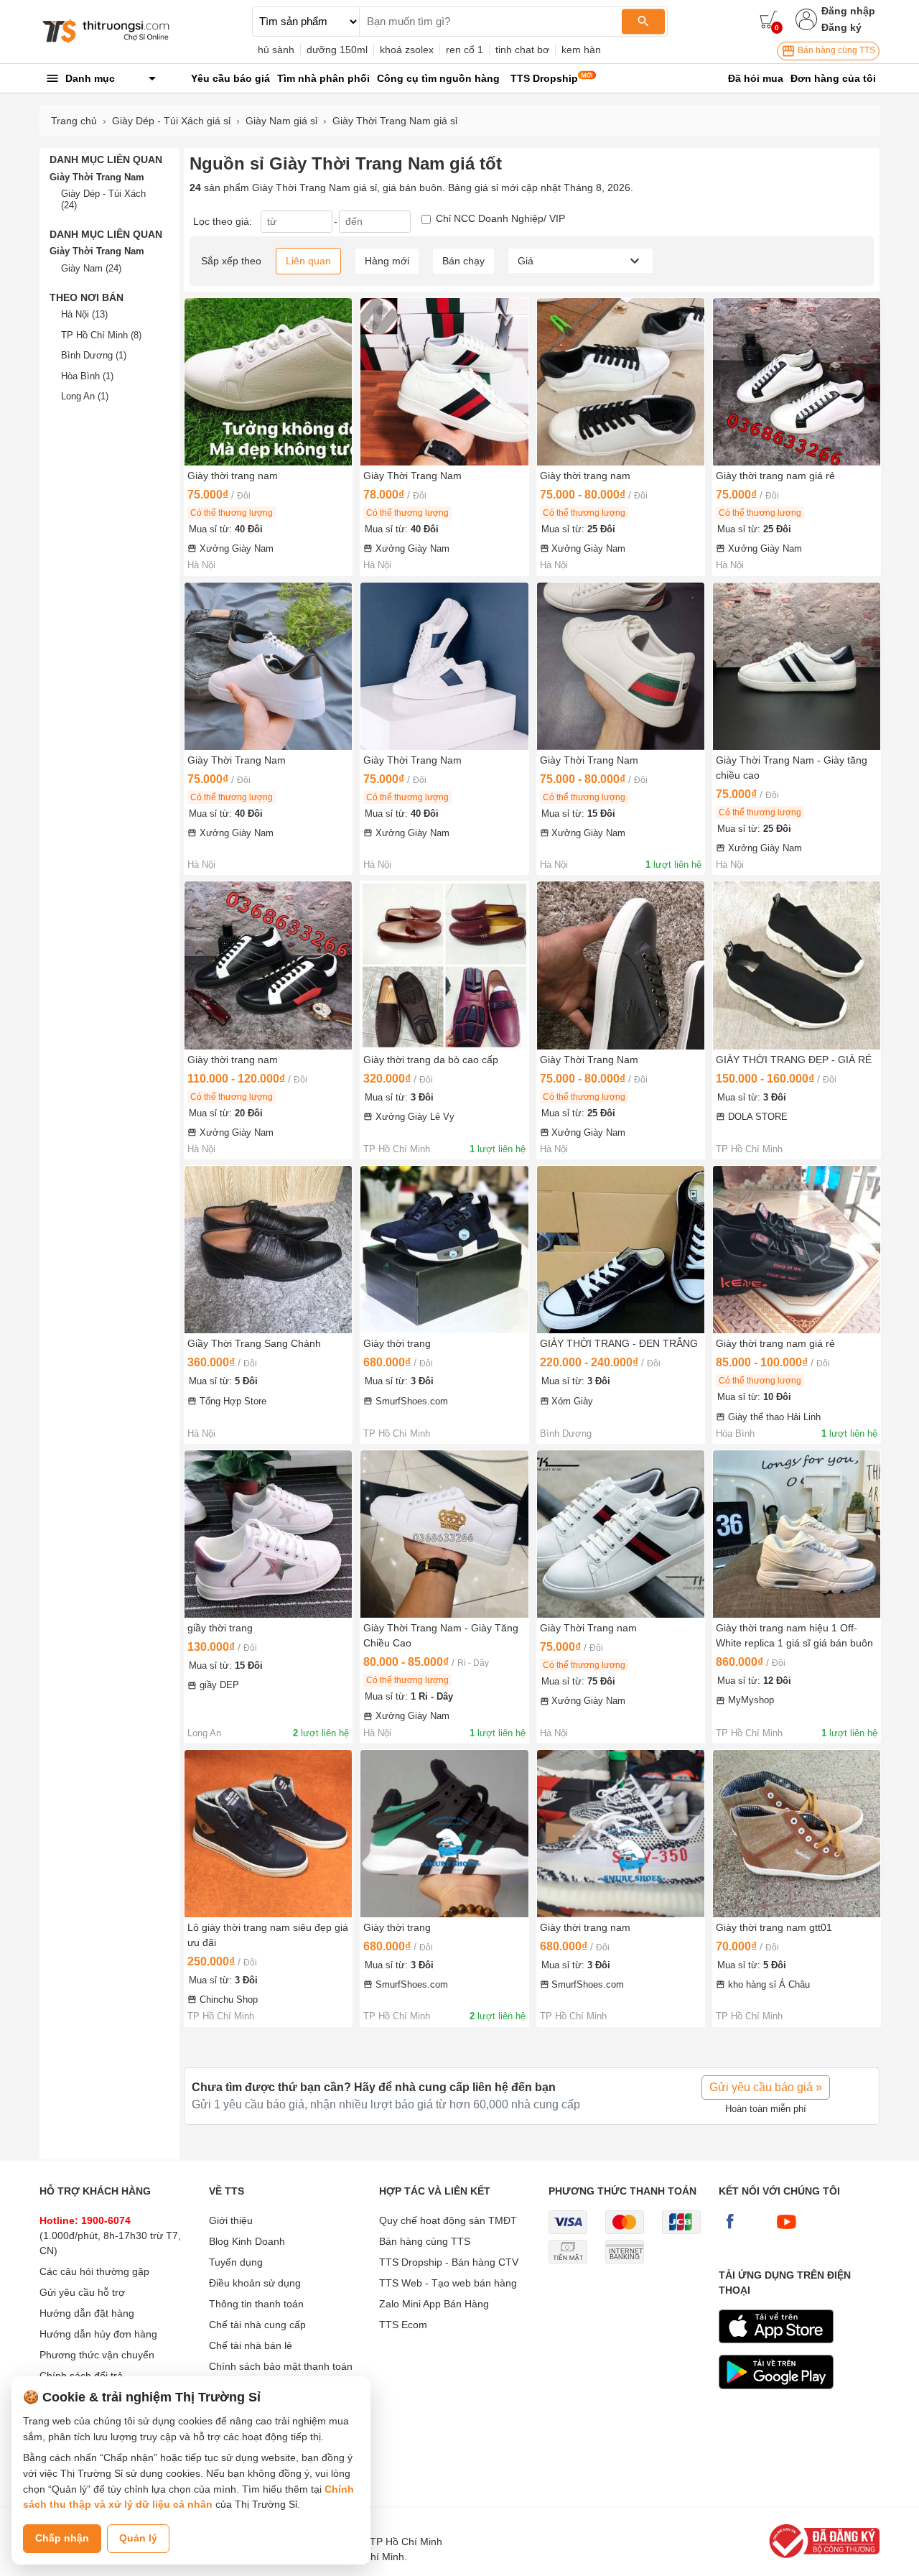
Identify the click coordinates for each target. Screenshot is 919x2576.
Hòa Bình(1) (87, 376)
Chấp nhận (62, 2538)
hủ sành (276, 50)
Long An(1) (85, 396)
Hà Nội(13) (84, 314)
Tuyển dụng (236, 2262)
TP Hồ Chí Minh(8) (101, 335)
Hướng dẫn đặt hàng (87, 2313)
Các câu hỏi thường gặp (94, 2271)
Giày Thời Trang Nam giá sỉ (395, 121)
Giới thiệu (231, 2220)
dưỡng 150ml (337, 50)
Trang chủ (74, 121)
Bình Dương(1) (94, 355)
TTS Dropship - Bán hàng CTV (449, 2262)
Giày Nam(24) (91, 268)
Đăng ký (841, 27)
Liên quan (308, 261)
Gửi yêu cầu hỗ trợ (82, 2292)
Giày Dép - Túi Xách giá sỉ (171, 121)
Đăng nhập (848, 11)
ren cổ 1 (465, 50)
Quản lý (138, 2538)
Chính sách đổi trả (81, 2376)
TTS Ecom (403, 2325)
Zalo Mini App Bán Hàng (434, 2304)
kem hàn (581, 50)
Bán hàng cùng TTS (835, 50)
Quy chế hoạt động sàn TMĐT (448, 2220)
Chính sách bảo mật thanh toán (281, 2366)
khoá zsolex (407, 50)
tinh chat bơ (522, 50)
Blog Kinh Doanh (247, 2241)
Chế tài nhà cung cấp (257, 2325)
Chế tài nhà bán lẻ (251, 2345)
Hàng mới (387, 261)
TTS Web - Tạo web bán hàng (448, 2283)
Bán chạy (463, 261)
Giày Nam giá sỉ (281, 121)
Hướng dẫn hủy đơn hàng (98, 2334)
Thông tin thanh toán (256, 2304)
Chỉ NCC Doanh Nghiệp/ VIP (500, 218)
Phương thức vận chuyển (97, 2355)
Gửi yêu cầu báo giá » (766, 2087)
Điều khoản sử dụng (255, 2283)
